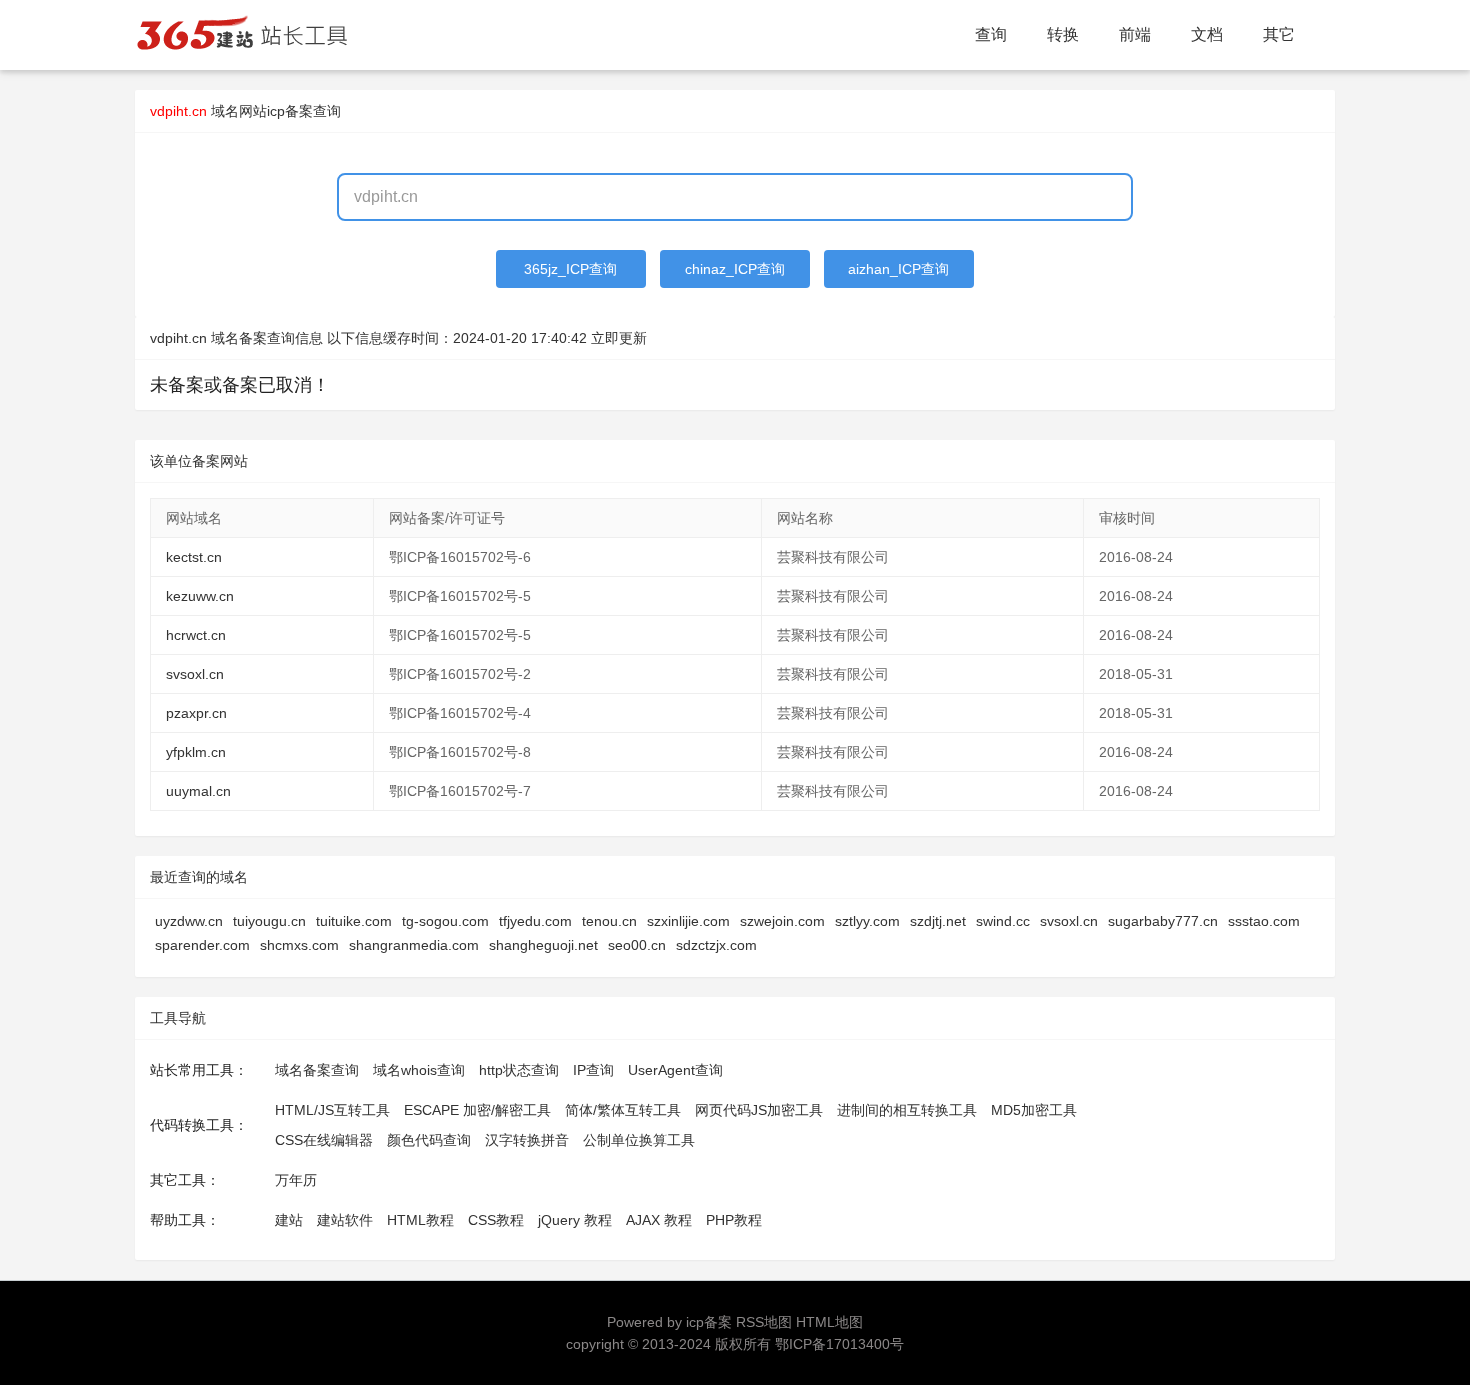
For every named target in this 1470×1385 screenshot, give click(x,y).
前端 (1135, 34)
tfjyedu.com (535, 921)
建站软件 (345, 1220)
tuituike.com (354, 921)
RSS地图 (764, 1322)
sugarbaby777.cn (1163, 921)
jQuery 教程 (575, 1220)
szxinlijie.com (688, 921)
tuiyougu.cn (269, 921)
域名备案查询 (317, 1070)
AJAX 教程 (659, 1220)
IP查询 (593, 1070)
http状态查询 (519, 1070)
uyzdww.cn (189, 921)
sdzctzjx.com (716, 945)
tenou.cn (609, 921)
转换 (1063, 34)
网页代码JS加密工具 (759, 1110)
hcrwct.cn (196, 635)
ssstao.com (1264, 921)
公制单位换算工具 (639, 1140)
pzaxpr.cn (196, 713)
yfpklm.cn (196, 752)
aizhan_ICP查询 (898, 269)
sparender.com (202, 945)
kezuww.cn (200, 596)
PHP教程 (734, 1220)
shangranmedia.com (414, 945)
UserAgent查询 (675, 1070)
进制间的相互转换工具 (907, 1110)
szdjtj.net (938, 921)
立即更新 (619, 338)
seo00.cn (637, 945)
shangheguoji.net (543, 945)
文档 (1207, 34)
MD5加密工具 (1034, 1110)
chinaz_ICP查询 (735, 269)
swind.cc (1003, 921)
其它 (1279, 34)
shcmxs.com (299, 945)
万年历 (296, 1180)
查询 (991, 34)
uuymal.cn (198, 791)
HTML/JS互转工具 (332, 1110)
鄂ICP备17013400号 (839, 1344)
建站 (289, 1220)
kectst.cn (194, 557)
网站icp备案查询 (290, 111)
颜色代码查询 (429, 1140)
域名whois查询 (419, 1070)
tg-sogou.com (445, 921)
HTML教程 (420, 1220)
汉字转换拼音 (527, 1140)
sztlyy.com (867, 921)
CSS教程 (496, 1220)
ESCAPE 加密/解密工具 (477, 1110)
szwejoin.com (782, 921)
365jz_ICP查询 (570, 269)
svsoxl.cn (195, 674)
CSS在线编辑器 (324, 1140)
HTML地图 (829, 1322)
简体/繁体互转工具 (623, 1110)
